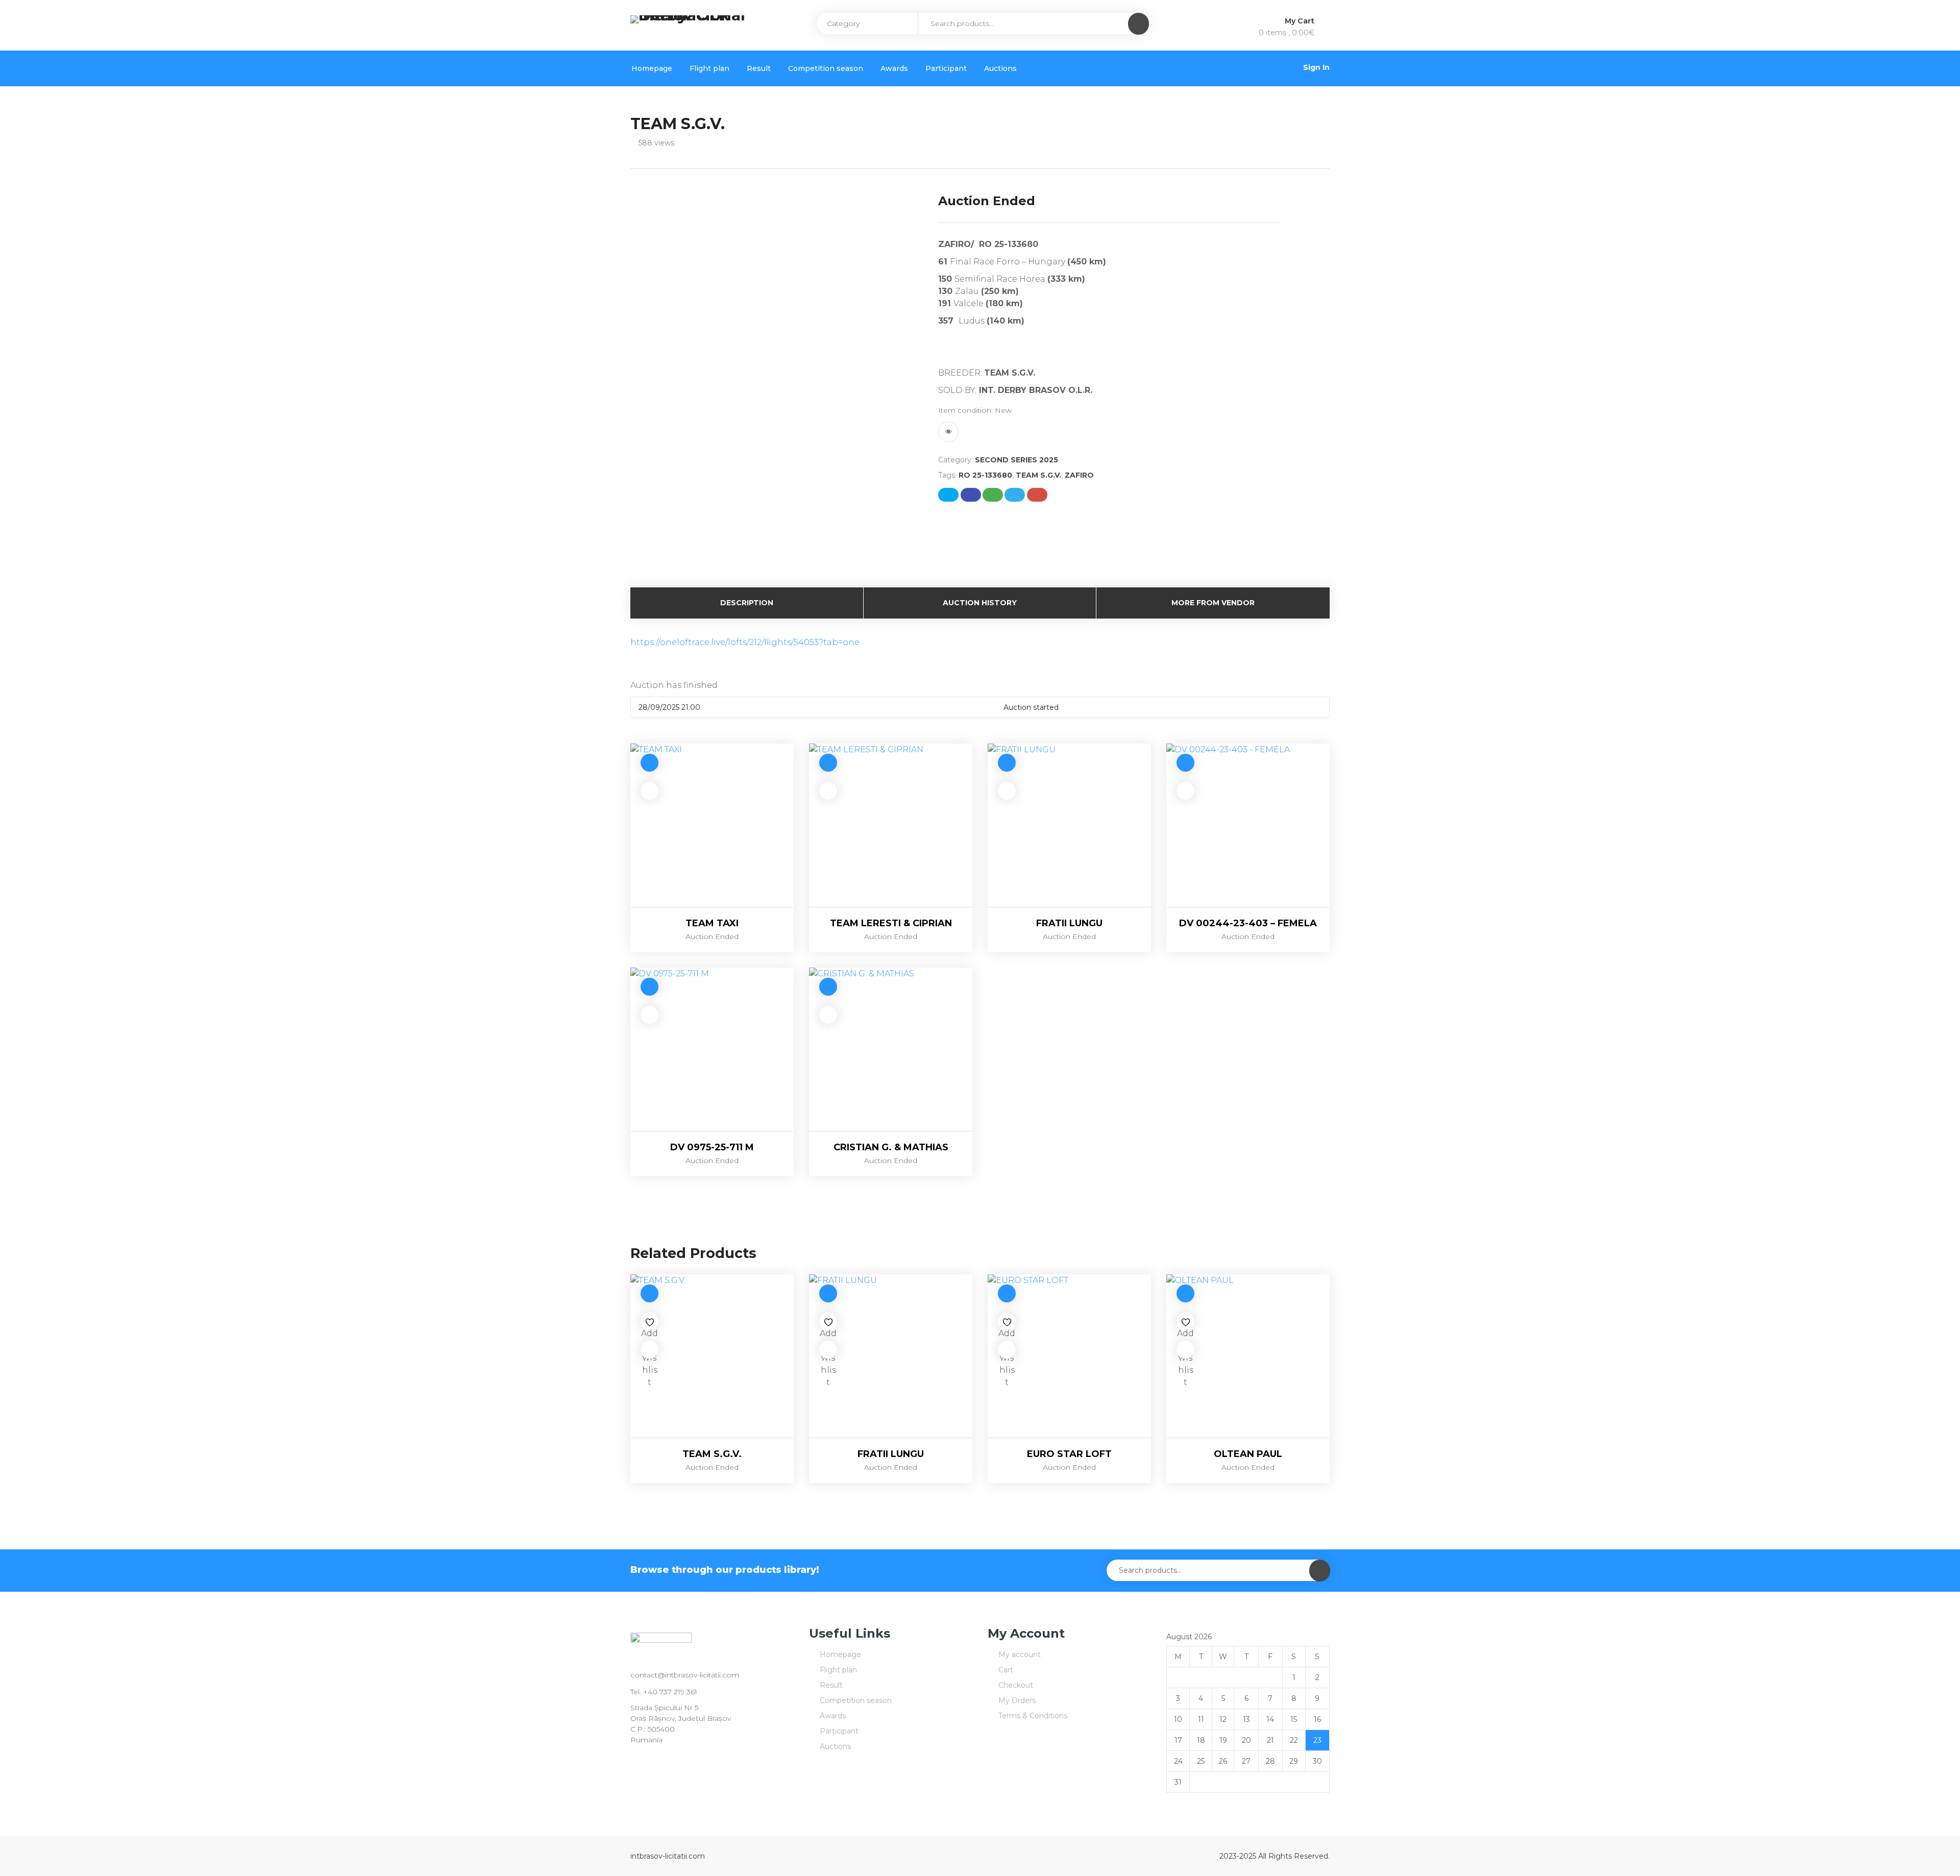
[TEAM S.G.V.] (712, 1356)
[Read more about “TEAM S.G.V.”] (650, 1293)
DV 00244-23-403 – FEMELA (1248, 923)
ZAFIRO (1079, 475)
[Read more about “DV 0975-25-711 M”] (650, 987)
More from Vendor (1213, 603)
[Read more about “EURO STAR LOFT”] (1007, 1293)
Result (759, 68)
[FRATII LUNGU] (1069, 825)
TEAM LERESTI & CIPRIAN (891, 923)
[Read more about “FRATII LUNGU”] (1007, 763)
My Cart (1301, 21)
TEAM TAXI (712, 923)
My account (1020, 1655)
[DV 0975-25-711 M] (712, 1049)
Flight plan (709, 68)
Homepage (652, 68)
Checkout (1016, 1685)
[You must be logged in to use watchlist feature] (948, 432)
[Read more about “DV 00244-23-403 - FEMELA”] (1185, 763)
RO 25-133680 (985, 475)
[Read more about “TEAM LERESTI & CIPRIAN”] (828, 763)
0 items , (1287, 33)
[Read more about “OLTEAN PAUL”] (1185, 1293)
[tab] (747, 603)
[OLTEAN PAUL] (1248, 1356)
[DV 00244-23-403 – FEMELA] (1248, 825)
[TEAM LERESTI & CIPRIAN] (891, 825)
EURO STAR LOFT (1069, 1454)
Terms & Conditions (1033, 1716)
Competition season (826, 68)
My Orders (1017, 1700)
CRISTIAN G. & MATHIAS (891, 1147)
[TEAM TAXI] (712, 825)
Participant (946, 68)
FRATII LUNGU (1069, 923)
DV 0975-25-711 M (712, 1147)
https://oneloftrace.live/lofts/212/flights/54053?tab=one (745, 642)
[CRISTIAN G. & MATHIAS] (891, 1049)
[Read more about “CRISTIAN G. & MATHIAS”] (828, 987)
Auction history (980, 603)
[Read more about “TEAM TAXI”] (650, 763)
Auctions (1000, 68)
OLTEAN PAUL (1248, 1454)
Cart (1006, 1670)
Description (747, 603)
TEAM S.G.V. (1038, 475)
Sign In (1316, 67)
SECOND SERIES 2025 (1016, 460)
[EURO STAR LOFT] (1069, 1356)
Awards (894, 68)
